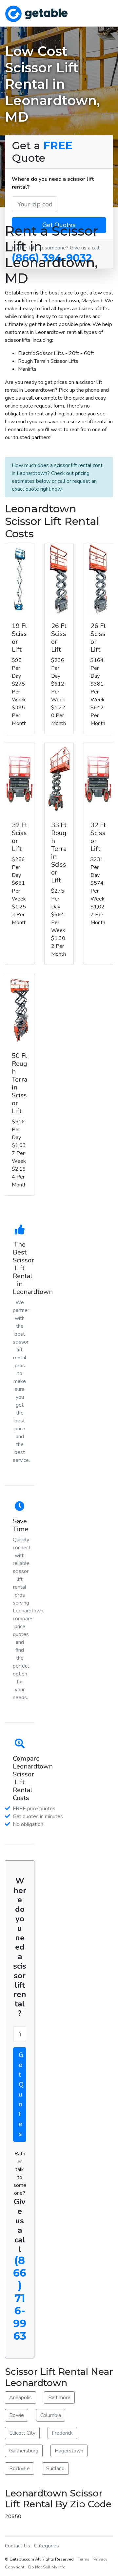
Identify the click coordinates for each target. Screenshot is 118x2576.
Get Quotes (21, 2094)
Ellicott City (22, 2433)
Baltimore (59, 2398)
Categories (47, 2546)
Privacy (100, 2559)
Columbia (51, 2415)
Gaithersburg (24, 2451)
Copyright (15, 2567)
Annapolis (20, 2398)
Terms (84, 2559)
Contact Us (18, 2546)
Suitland (55, 2469)
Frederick (62, 2433)
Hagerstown (69, 2451)
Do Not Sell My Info (47, 2567)
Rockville (20, 2469)
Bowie (17, 2415)
